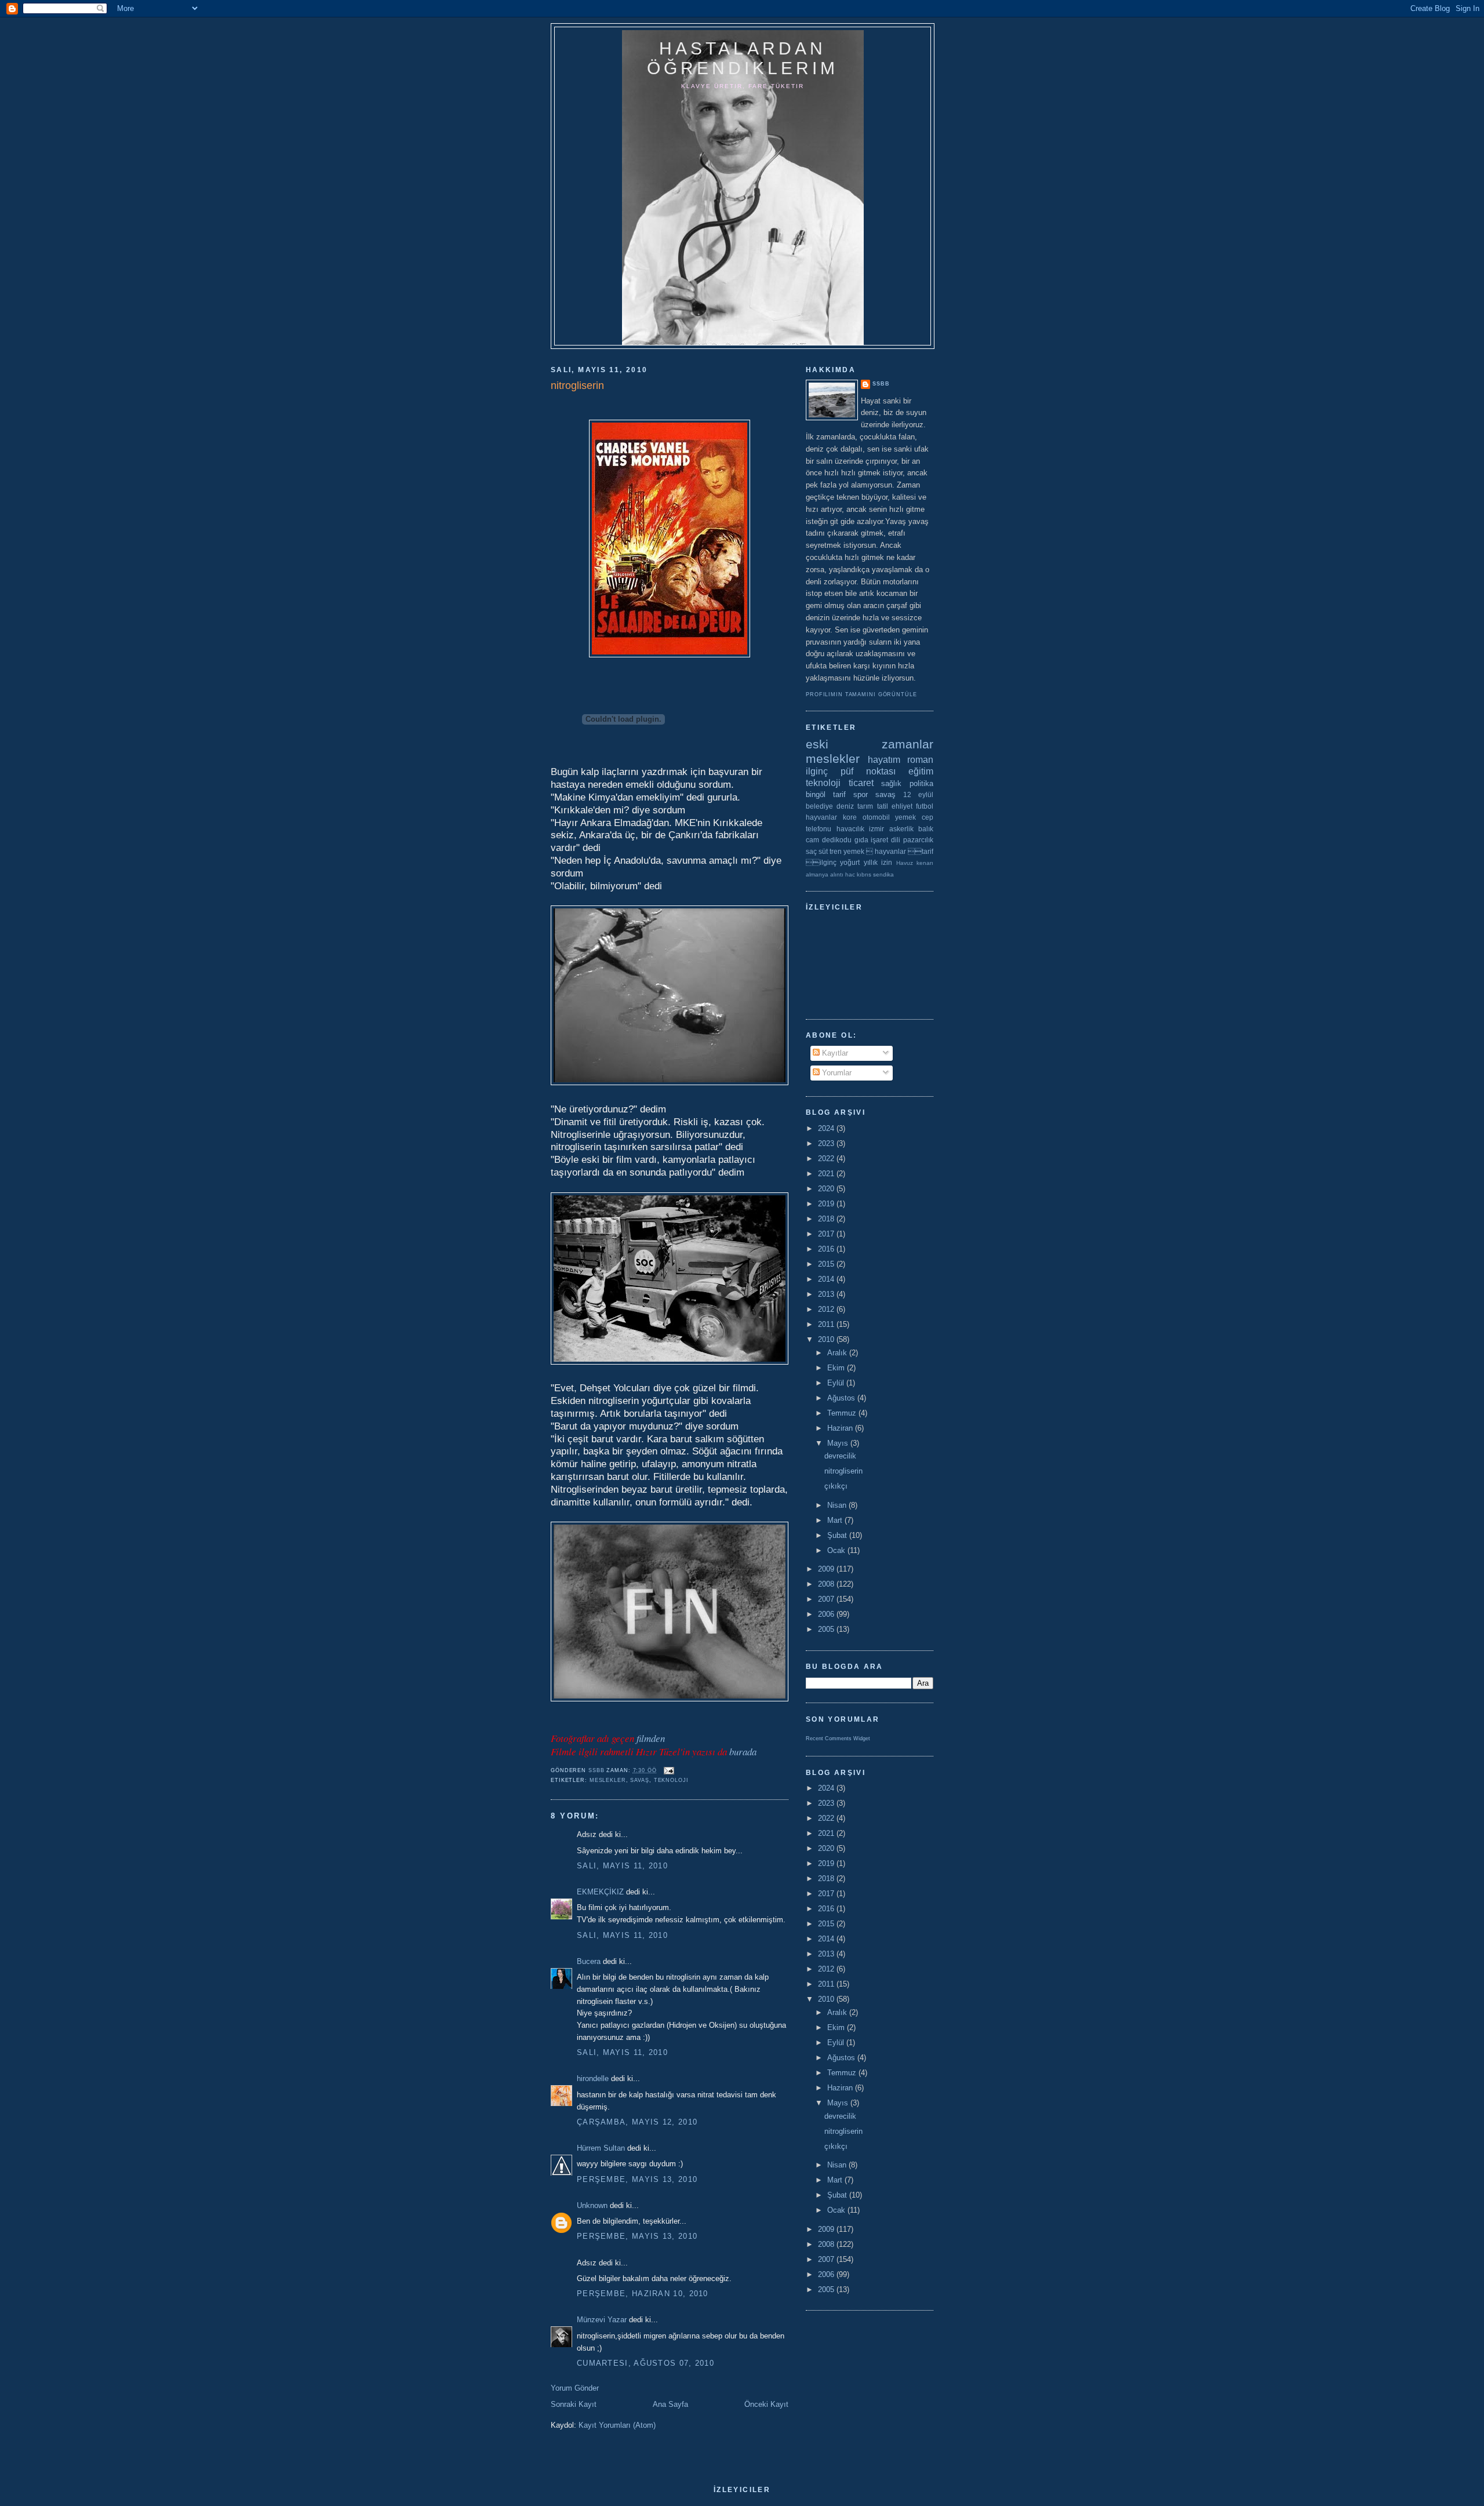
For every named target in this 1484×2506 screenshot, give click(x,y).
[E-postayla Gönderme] (669, 1770)
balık (926, 829)
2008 (827, 1584)
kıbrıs (864, 874)
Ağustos (842, 1398)
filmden (651, 1738)
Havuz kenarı (915, 863)
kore (850, 817)
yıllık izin (878, 862)
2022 (827, 1159)
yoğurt (850, 862)
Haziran (841, 1428)
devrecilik (840, 1456)
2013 (827, 1294)
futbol (925, 806)
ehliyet (902, 806)
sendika (883, 874)
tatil (883, 806)
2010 (827, 1339)
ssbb (881, 384)
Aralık (838, 1353)
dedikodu (837, 840)
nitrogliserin (843, 1471)
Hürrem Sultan (601, 2148)
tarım (865, 806)
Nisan (838, 1505)
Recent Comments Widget (838, 1738)
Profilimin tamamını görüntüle (861, 694)
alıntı (837, 874)
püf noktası (868, 771)
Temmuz (843, 1413)
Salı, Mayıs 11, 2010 (622, 1866)
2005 (827, 1629)
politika (921, 783)
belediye (819, 806)
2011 (827, 1324)
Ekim (837, 1368)
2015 (827, 1264)
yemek (905, 817)
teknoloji (671, 1780)
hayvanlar (821, 817)
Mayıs (839, 1443)
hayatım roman (901, 760)
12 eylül (918, 794)
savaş (639, 1780)
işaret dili (885, 840)
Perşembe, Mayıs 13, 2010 (637, 2179)
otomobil (876, 817)
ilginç (817, 771)
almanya (817, 874)
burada (743, 1752)
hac (850, 874)
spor (861, 794)
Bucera (589, 1961)
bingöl (816, 794)
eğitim (921, 771)
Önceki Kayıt (766, 2404)
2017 (827, 1234)
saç (811, 851)
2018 (827, 1219)
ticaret (861, 783)
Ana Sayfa (670, 2404)
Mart (836, 1520)
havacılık (850, 829)
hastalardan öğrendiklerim (743, 58)
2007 (827, 1599)
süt (823, 851)
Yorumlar (836, 1073)
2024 (827, 1128)
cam (812, 840)
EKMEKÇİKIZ (600, 1892)
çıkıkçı (836, 1486)
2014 (827, 1279)
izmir (876, 829)
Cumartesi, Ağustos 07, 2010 (645, 2363)
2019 (827, 1204)
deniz (845, 806)
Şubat (838, 1535)
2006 (827, 1614)
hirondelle (593, 2078)
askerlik (901, 829)
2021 (827, 1174)
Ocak (837, 1550)
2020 (827, 1189)
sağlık (891, 783)
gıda (861, 840)
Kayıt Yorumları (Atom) (617, 2425)
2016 (827, 1249)
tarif (839, 794)
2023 (827, 1143)
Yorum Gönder (575, 2388)
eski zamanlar (870, 744)
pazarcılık (918, 840)
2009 (827, 1569)
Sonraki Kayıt (574, 2404)
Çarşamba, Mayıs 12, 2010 (637, 2122)
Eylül (837, 1383)
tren (836, 851)
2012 (827, 1309)
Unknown (592, 2205)
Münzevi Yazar (602, 2320)
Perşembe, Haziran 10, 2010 (643, 2294)
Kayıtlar (834, 1053)
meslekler (608, 1780)
